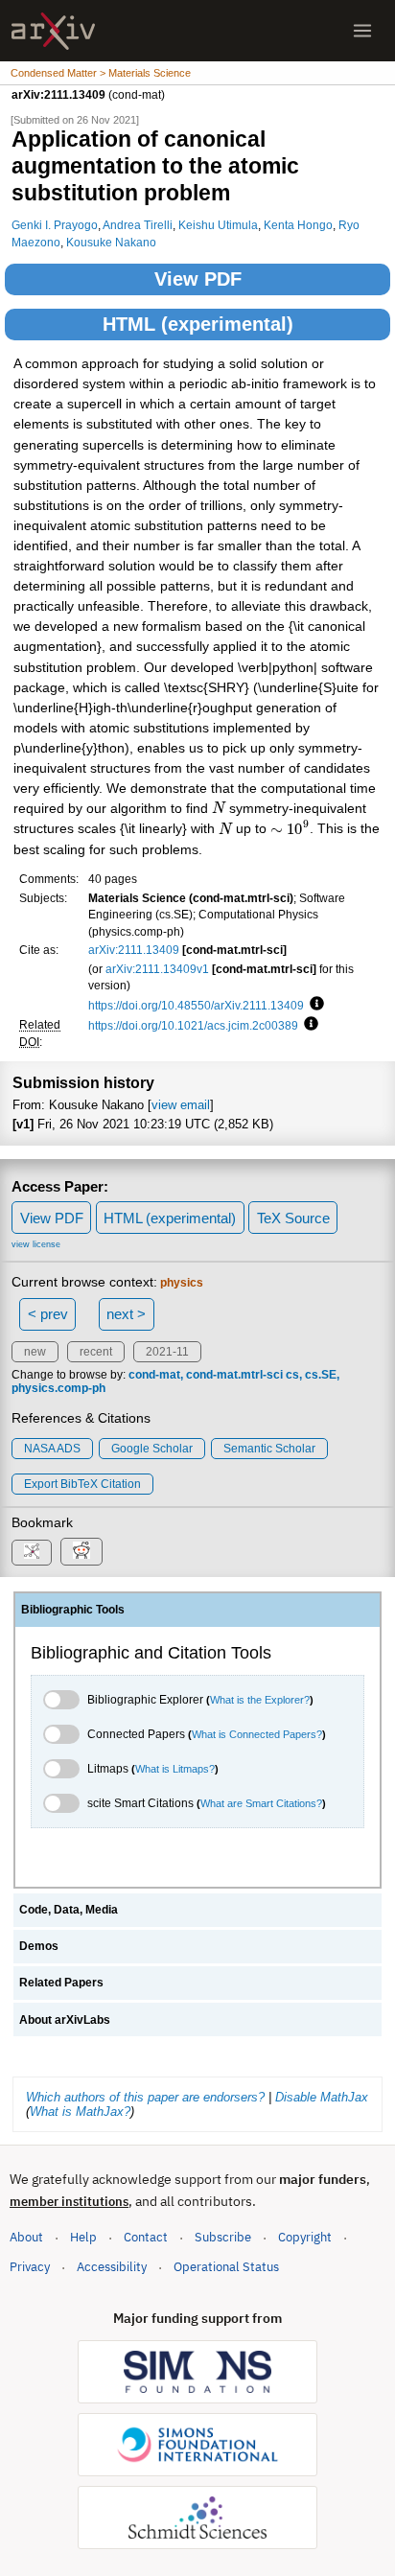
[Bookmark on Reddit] (81, 1552)
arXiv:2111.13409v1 (157, 969)
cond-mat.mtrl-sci (234, 1375)
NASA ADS (52, 1449)
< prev (48, 1314)
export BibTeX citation (82, 1484)
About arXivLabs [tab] (65, 2020)
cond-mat (154, 1375)
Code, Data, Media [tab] (69, 1910)
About (26, 2237)
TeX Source (293, 1218)
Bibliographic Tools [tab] (73, 1610)
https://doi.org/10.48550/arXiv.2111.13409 (196, 1005)
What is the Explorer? (260, 1700)
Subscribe (223, 2237)
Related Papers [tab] (61, 1983)
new (35, 1352)
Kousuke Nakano (111, 242)
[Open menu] (362, 31)
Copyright (305, 2237)
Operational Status (226, 2266)
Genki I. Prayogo (55, 225)
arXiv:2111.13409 (134, 950)
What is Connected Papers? (257, 1734)
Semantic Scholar (269, 1449)
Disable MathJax (322, 2097)
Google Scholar (152, 1449)
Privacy (30, 2267)
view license (36, 1244)
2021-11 (167, 1352)
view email (181, 1105)
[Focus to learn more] (314, 1005)
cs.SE (321, 1375)
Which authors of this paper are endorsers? (145, 2097)
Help (83, 2237)
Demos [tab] (39, 1946)
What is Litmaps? (175, 1769)
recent (96, 1352)
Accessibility (112, 2267)
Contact (146, 2237)
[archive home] (53, 31)
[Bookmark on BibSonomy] (32, 1553)
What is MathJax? (80, 2112)
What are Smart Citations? (261, 1803)
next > (126, 1314)
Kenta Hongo (298, 225)
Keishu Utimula (218, 225)
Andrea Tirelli (138, 225)
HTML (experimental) (198, 324)
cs (292, 1375)
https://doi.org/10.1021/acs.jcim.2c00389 (193, 1025)
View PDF (198, 279)
